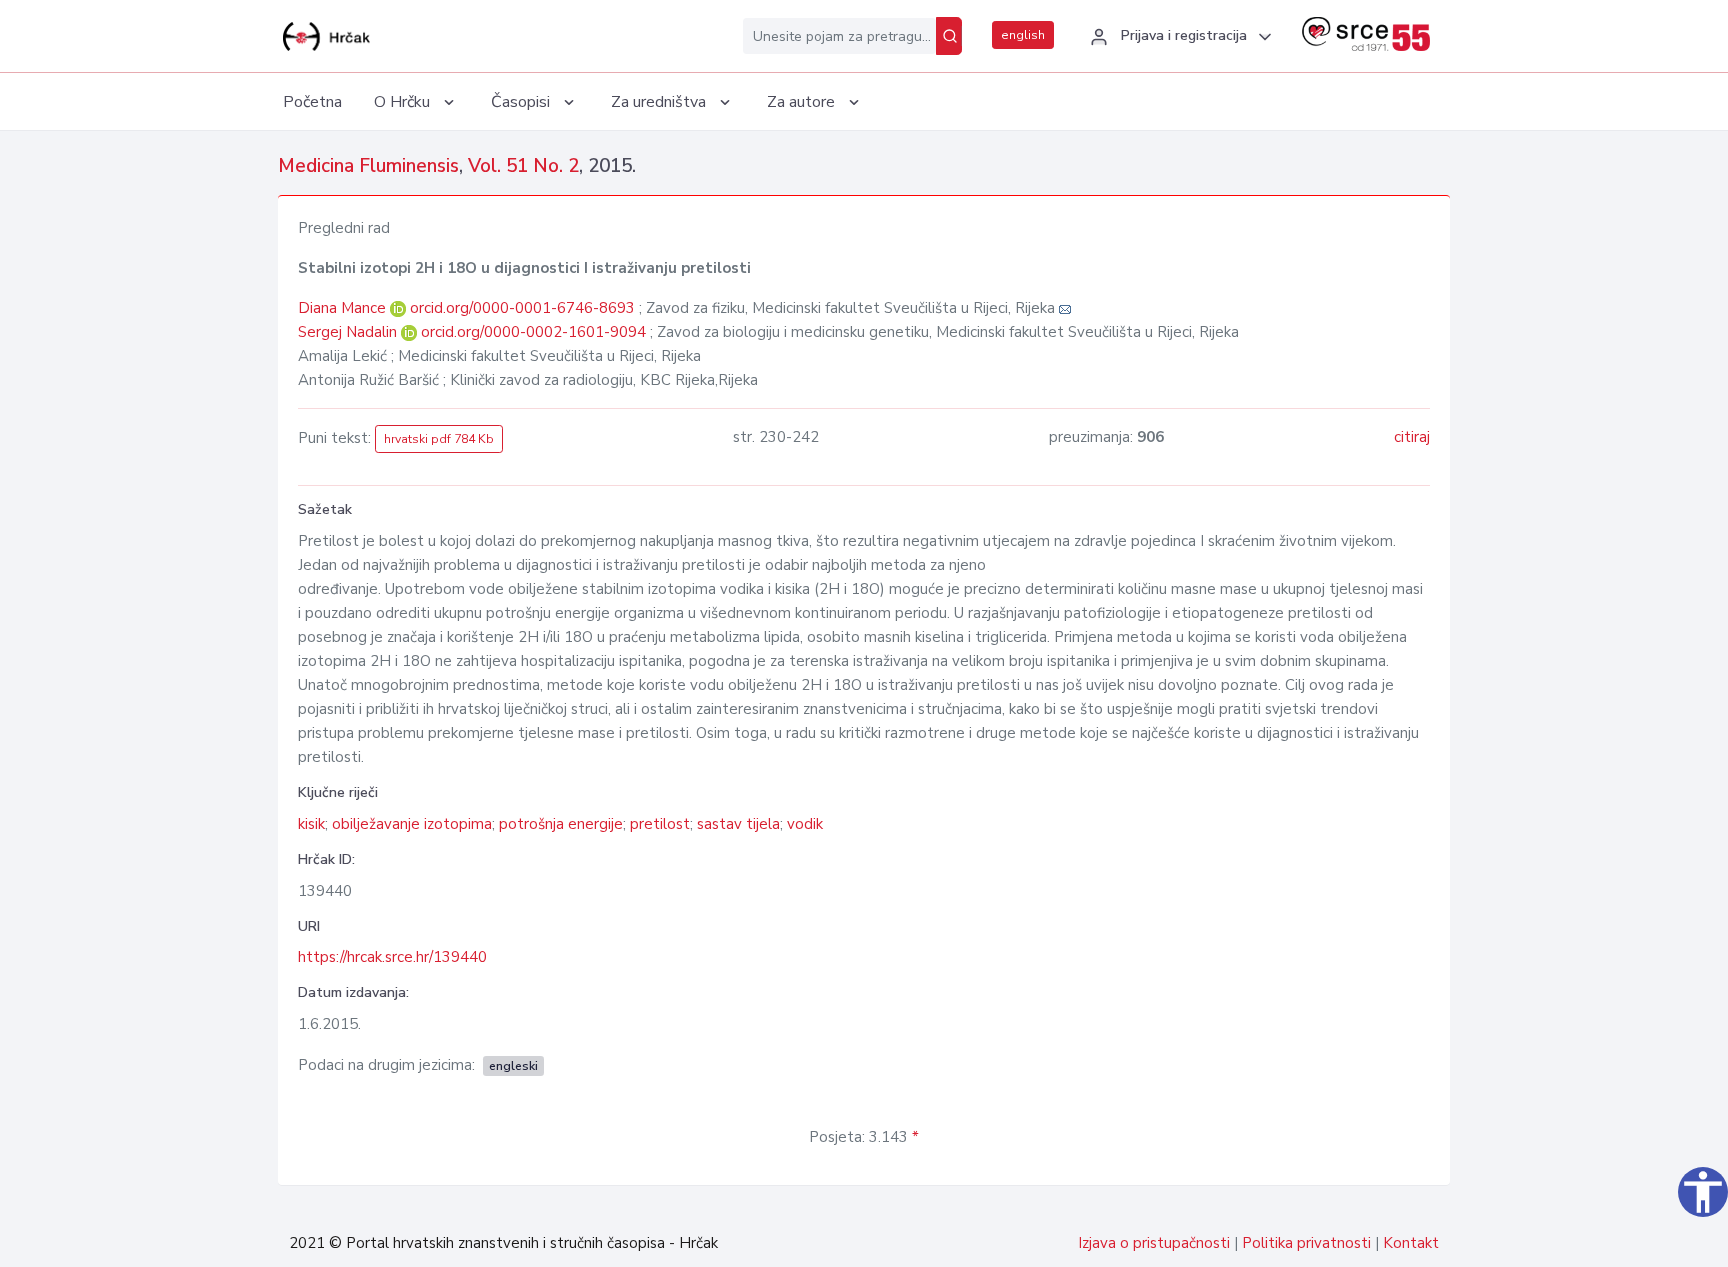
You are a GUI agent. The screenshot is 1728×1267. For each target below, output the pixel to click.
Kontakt (1411, 1243)
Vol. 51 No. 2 (523, 166)
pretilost (660, 824)
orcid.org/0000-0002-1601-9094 (533, 332)
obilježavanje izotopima (412, 824)
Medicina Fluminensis (368, 166)
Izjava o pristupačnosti (1154, 1243)
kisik (311, 824)
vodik (805, 824)
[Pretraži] (949, 36)
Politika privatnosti (1306, 1243)
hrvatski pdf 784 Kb (439, 439)
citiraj (1412, 437)
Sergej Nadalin (349, 332)
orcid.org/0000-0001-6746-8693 (522, 308)
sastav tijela (738, 824)
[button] (1178, 37)
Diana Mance (344, 308)
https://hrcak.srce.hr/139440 (392, 957)
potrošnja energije (561, 824)
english (1023, 35)
